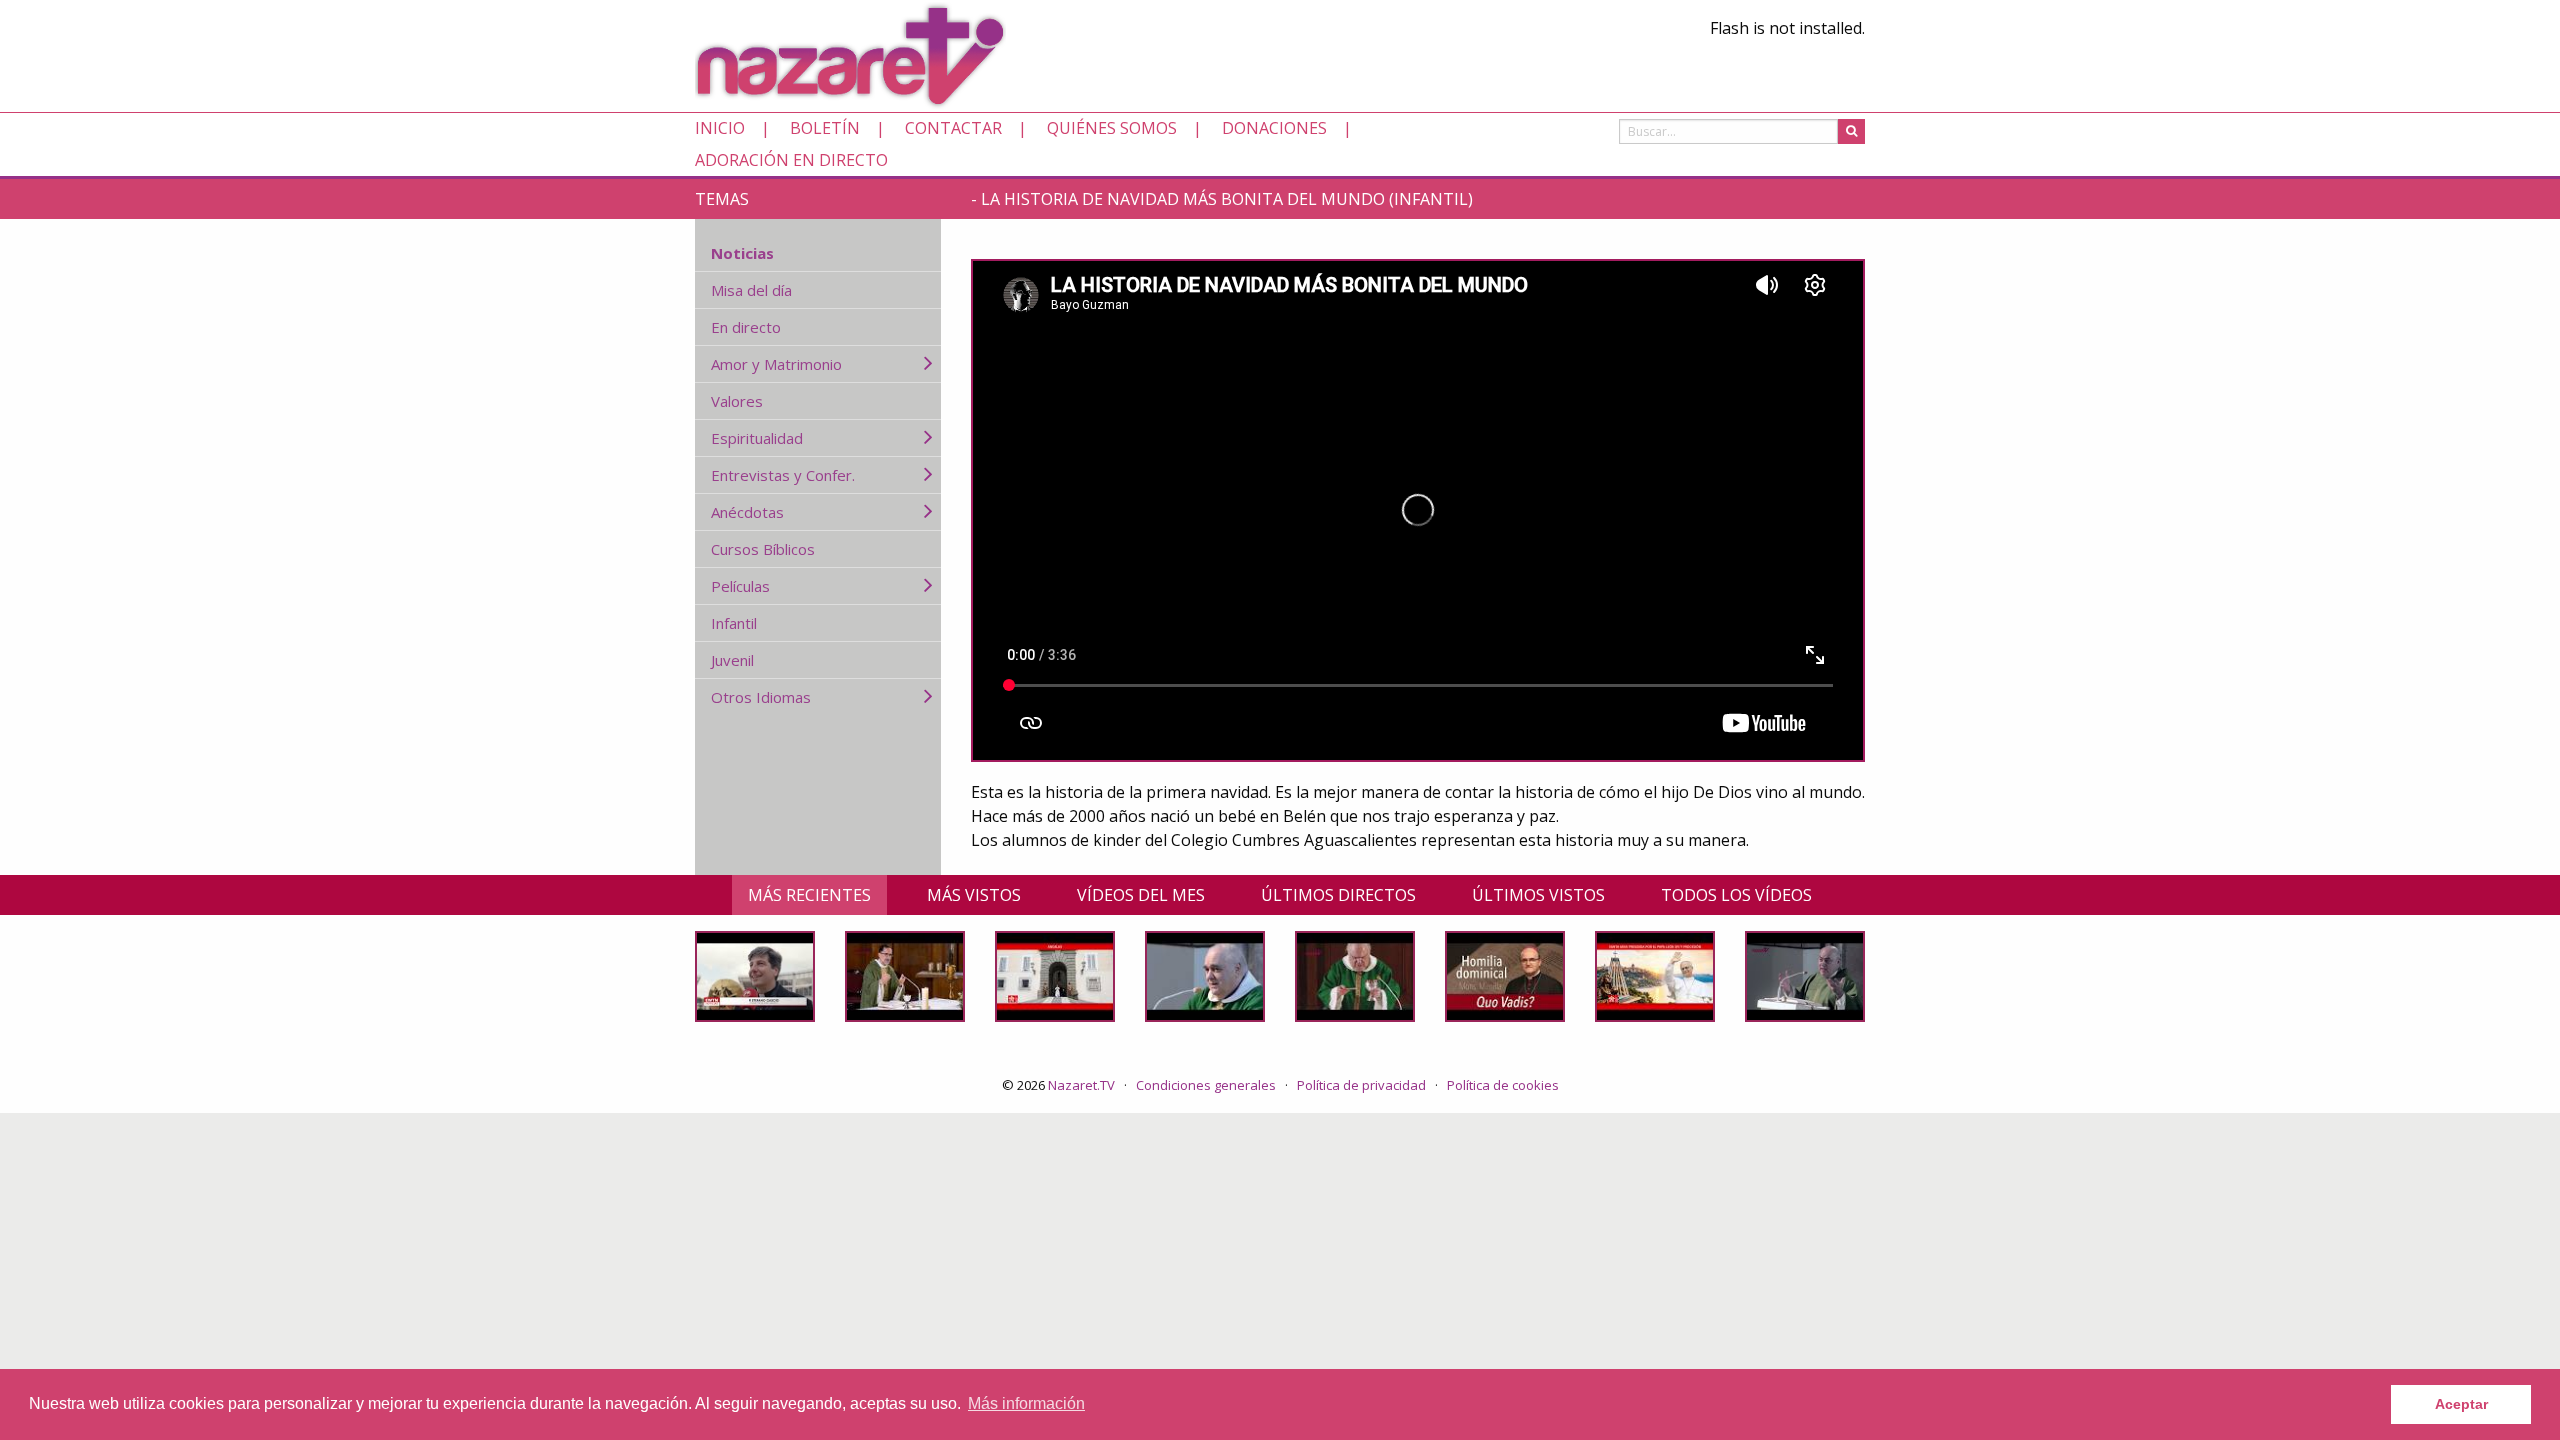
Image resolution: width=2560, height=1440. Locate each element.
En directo (746, 327)
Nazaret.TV (1081, 1085)
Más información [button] (1026, 1403)
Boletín (825, 128)
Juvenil (732, 660)
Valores (737, 401)
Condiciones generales (1206, 1085)
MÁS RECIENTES (809, 895)
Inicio (720, 128)
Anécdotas (747, 512)
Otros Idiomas (761, 697)
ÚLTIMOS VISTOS (1538, 895)
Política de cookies (1503, 1085)
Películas (740, 586)
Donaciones (1274, 128)
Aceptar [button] (2461, 1404)
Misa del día (751, 290)
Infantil (734, 623)
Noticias (742, 253)
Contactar (953, 128)
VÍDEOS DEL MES (1141, 895)
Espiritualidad (757, 438)
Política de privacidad (1361, 1085)
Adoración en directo (791, 160)
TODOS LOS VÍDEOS (1736, 895)
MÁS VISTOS (974, 895)
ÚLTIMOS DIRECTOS (1338, 895)
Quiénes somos (1112, 128)
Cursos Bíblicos (763, 549)
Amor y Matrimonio (776, 364)
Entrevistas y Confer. (783, 475)
